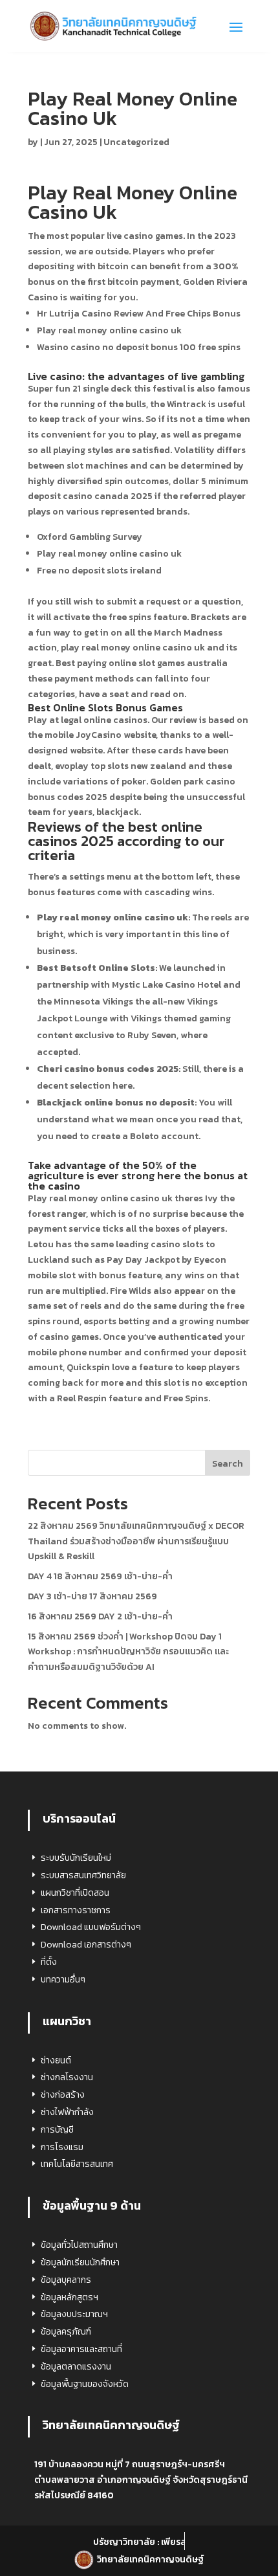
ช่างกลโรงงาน (67, 2077)
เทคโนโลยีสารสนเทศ (77, 2164)
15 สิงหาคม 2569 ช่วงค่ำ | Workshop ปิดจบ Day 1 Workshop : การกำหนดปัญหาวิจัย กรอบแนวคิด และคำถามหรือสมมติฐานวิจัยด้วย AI (128, 1652)
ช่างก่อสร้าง (63, 2095)
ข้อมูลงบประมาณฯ (74, 2314)
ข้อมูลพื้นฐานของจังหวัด (85, 2384)
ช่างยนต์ (56, 2060)
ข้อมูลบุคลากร (66, 2280)
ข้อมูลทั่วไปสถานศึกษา (79, 2245)
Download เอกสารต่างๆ (86, 1945)
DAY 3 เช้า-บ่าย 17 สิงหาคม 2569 (92, 1596)
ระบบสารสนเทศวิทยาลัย (83, 1875)
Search (228, 1464)
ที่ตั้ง (49, 1962)
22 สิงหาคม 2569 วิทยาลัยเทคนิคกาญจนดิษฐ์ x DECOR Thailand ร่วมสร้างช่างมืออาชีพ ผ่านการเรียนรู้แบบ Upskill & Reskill (136, 1541)
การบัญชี (57, 2130)
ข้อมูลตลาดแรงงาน (76, 2367)
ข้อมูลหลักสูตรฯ (69, 2297)
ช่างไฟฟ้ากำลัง (67, 2112)
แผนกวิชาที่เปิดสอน (75, 1893)
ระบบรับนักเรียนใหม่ (76, 1858)
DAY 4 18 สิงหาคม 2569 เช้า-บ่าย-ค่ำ (100, 1576)
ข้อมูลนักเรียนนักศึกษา (80, 2262)
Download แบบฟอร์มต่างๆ (91, 1927)
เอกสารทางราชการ (76, 1910)
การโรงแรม (62, 2147)
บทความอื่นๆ (63, 1980)
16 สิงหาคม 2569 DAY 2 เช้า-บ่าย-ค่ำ (100, 1616)
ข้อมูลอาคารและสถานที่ (81, 2349)
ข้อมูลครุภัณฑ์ (66, 2332)
